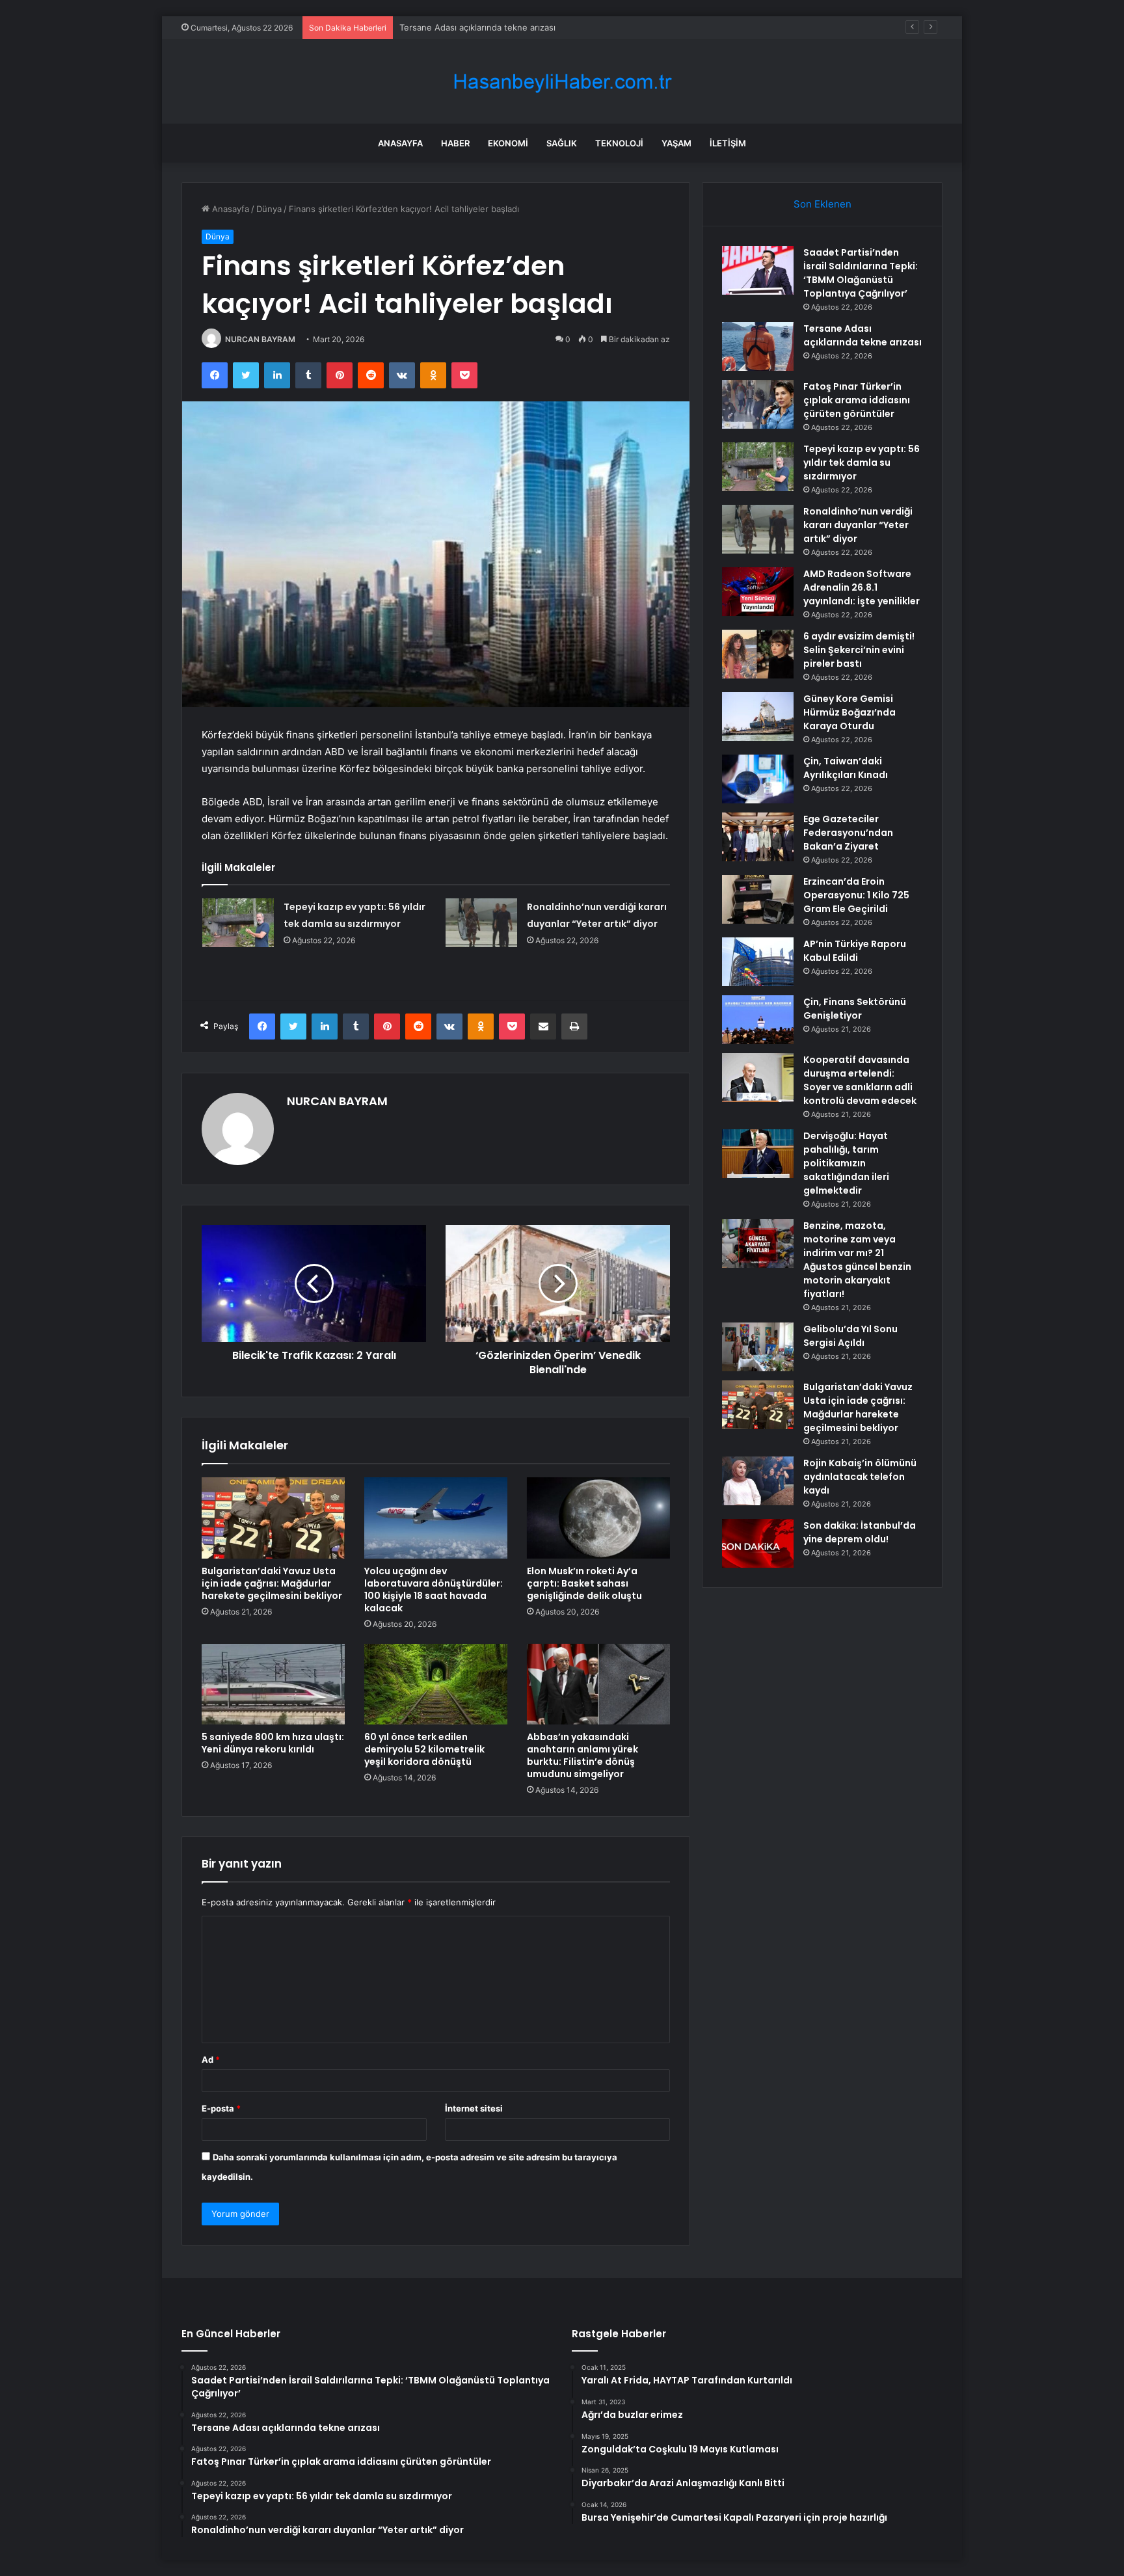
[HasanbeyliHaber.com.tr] (562, 82)
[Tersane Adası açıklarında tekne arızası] (758, 346)
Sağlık (562, 143)
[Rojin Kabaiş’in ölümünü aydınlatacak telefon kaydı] (758, 1481)
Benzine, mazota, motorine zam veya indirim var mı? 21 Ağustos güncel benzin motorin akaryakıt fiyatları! (857, 1260)
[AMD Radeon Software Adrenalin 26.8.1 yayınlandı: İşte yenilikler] (758, 592)
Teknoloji (619, 143)
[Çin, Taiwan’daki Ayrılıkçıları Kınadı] (758, 779)
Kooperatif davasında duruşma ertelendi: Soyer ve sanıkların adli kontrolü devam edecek (860, 1080)
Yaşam (676, 143)
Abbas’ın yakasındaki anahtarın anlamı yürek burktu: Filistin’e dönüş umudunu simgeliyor (582, 1755)
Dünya (269, 209)
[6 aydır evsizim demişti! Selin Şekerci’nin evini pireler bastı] (758, 654)
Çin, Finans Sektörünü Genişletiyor (855, 1009)
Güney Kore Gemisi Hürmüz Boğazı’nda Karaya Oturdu (850, 712)
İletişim (728, 143)
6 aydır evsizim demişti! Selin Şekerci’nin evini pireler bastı (859, 650)
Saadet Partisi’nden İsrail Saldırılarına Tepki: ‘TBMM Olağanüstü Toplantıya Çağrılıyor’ (861, 273)
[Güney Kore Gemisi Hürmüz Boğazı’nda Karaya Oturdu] (758, 717)
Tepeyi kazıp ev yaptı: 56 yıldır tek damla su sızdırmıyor (862, 463)
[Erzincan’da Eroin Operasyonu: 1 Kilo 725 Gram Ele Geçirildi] (758, 899)
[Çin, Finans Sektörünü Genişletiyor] (758, 1020)
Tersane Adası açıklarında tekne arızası (863, 335)
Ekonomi (508, 143)
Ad (211, 2059)
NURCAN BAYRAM (260, 339)
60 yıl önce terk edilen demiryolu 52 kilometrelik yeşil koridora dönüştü (424, 1749)
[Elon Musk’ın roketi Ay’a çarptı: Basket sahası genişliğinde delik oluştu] (598, 1518)
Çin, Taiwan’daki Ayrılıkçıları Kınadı (846, 768)
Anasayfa (400, 143)
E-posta (221, 2108)
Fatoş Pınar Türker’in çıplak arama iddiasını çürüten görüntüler (524, 27)
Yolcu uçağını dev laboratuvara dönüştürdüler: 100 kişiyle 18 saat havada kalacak (434, 1590)
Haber (455, 143)
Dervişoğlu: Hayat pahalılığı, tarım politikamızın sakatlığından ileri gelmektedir (846, 1163)
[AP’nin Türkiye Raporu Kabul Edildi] (758, 962)
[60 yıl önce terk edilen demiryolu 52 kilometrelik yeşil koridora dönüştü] (436, 1684)
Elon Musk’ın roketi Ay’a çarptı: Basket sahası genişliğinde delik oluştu (584, 1583)
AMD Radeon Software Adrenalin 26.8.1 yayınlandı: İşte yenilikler (862, 587)
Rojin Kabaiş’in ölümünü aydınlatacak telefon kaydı (860, 1477)
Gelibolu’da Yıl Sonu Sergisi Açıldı (850, 1336)
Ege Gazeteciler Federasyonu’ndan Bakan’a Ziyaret (848, 833)
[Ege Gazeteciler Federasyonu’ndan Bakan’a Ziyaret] (758, 837)
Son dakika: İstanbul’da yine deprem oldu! (860, 1532)
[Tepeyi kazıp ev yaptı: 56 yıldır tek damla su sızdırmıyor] (238, 923)
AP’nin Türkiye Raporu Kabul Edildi (855, 951)
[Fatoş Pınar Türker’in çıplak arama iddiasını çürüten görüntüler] (758, 404)
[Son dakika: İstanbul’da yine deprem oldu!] (758, 1543)
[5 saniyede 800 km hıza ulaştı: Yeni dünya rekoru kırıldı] (273, 1684)
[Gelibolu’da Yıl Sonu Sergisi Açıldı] (758, 1347)
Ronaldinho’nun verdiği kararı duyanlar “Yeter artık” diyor (858, 525)
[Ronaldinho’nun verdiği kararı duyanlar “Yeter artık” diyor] (481, 923)
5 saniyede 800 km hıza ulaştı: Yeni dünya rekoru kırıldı (273, 1743)
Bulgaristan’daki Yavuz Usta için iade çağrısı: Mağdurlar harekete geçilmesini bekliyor (272, 1583)
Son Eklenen (823, 204)
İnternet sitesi (474, 2108)
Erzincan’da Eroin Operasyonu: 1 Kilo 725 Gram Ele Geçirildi (856, 895)
